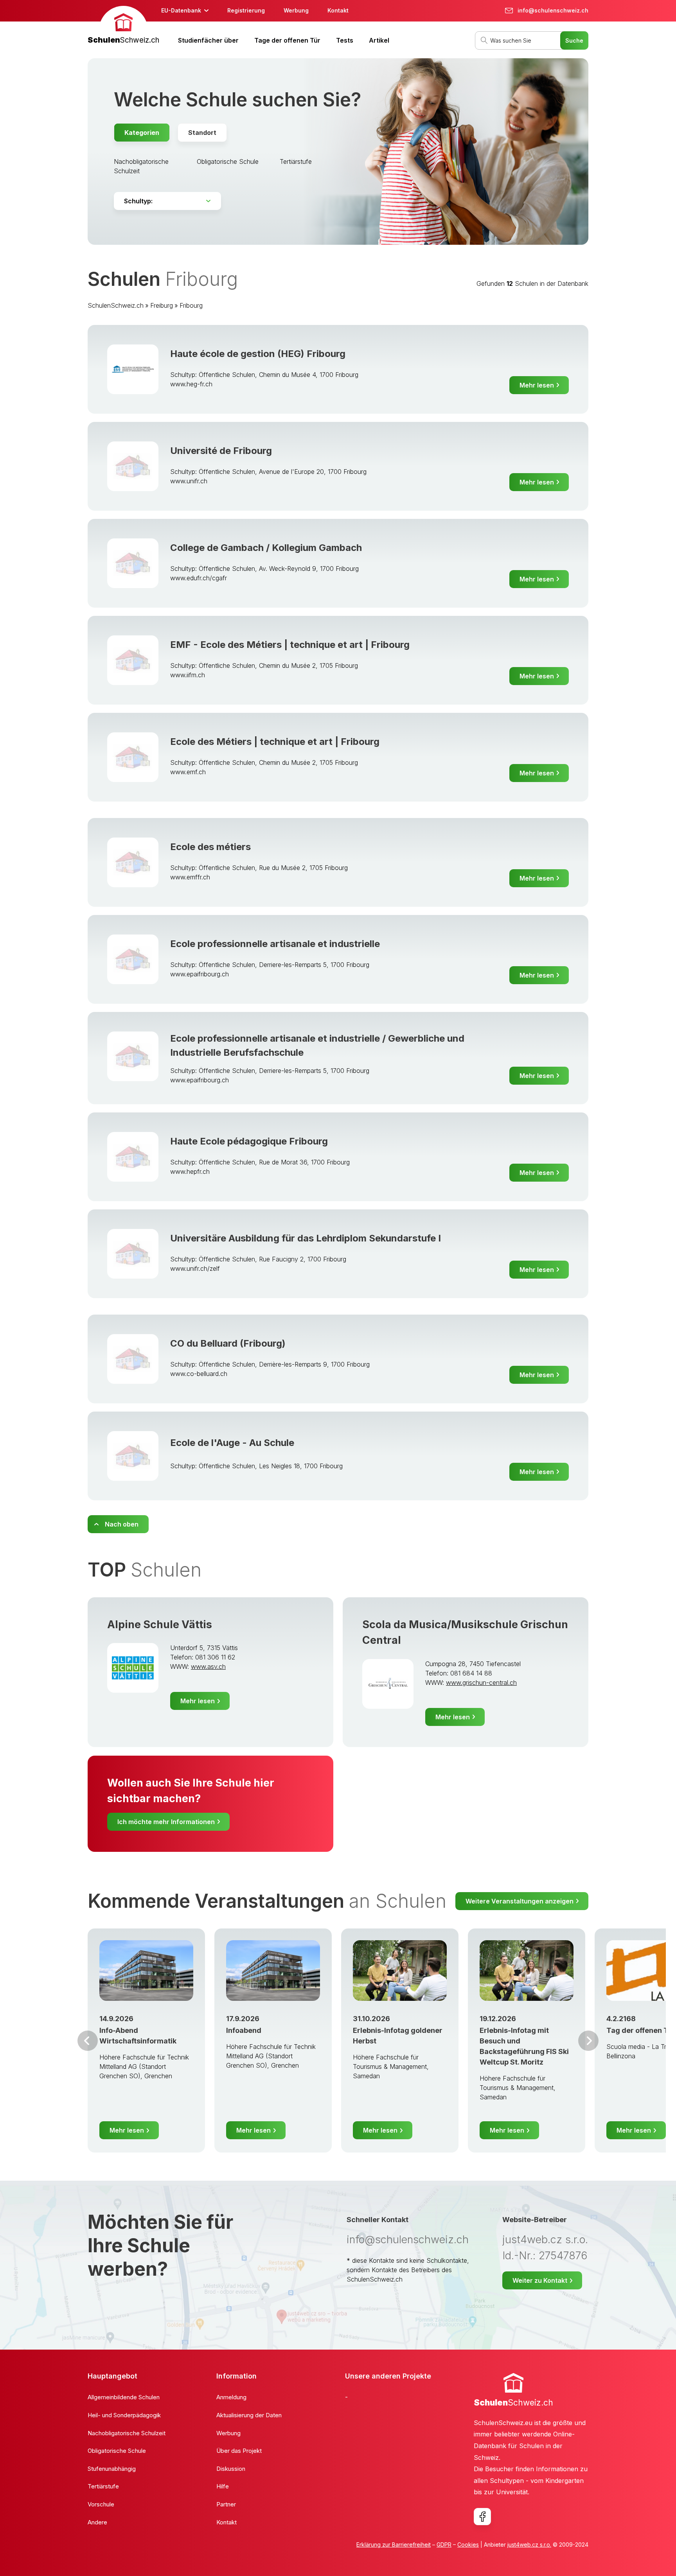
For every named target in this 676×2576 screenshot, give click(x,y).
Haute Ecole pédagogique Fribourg (249, 1141)
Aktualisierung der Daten (249, 2415)
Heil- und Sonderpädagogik (124, 2415)
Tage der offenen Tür (287, 40)
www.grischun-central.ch (481, 1683)
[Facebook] (482, 2517)
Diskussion (231, 2469)
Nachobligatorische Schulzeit (127, 2433)
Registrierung (246, 10)
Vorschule (101, 2504)
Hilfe (223, 2486)
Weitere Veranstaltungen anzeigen (520, 1901)
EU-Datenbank (181, 10)
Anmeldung (231, 2397)
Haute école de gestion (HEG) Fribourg (258, 354)
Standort (202, 133)
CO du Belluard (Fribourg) (228, 1343)
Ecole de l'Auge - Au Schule (232, 1443)
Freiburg (162, 305)
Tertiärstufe (296, 161)
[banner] (123, 26)
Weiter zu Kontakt (540, 2280)
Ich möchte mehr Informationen (166, 1822)
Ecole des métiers (210, 847)
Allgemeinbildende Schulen (124, 2397)
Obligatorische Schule (228, 161)
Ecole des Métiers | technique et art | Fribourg (275, 742)
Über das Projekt (239, 2451)
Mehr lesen (537, 385)
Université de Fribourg (221, 451)
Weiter (588, 2041)
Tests (345, 40)
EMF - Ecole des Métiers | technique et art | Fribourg (290, 645)
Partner (226, 2504)
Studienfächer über (208, 40)
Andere (97, 2522)
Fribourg (191, 305)
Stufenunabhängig (112, 2469)
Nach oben (122, 1524)
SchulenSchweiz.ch (116, 305)
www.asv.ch (208, 1667)
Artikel (379, 40)
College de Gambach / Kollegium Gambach (266, 548)
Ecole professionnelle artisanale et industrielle (275, 944)
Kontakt (338, 10)
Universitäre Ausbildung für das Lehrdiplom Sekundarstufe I (306, 1238)
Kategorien (142, 133)
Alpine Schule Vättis (160, 1624)
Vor (88, 2041)
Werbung (296, 10)
